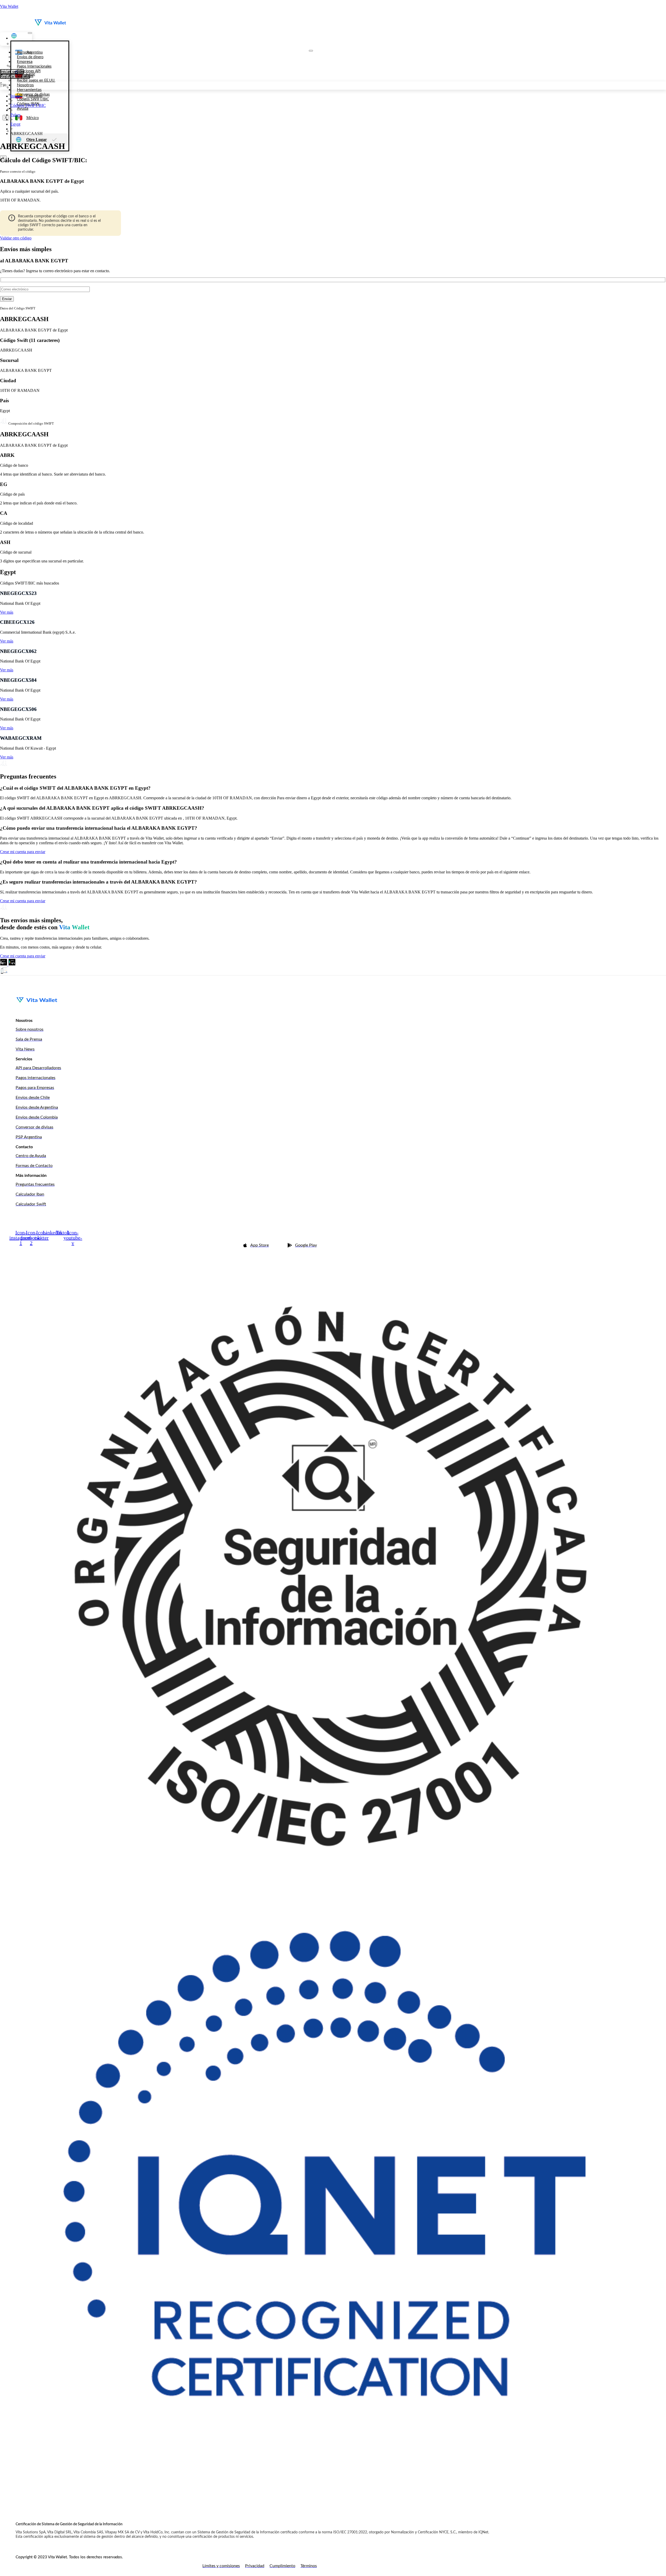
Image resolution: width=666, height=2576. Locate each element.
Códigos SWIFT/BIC (28, 105)
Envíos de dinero (30, 57)
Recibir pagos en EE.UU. (36, 81)
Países (15, 115)
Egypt (15, 124)
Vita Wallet (9, 6)
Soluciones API (29, 71)
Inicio (15, 96)
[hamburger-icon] (30, 33)
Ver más (7, 612)
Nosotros (25, 85)
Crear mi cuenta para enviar (23, 852)
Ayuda (23, 108)
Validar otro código (16, 238)
